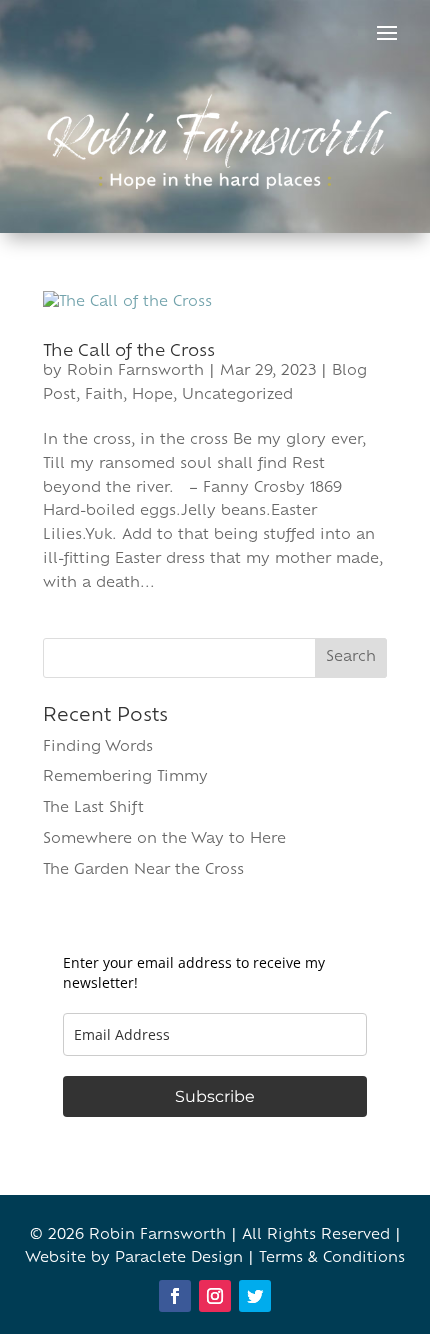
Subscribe (215, 1096)
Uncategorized (237, 395)
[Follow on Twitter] (255, 1296)
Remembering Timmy (125, 777)
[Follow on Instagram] (215, 1296)
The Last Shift (93, 808)
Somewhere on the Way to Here (164, 839)
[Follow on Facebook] (175, 1296)
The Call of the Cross (129, 352)
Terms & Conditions (332, 1258)
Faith (104, 395)
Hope (152, 395)
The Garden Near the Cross (143, 870)
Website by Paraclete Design (134, 1258)
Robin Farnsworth (135, 371)
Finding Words (98, 747)
